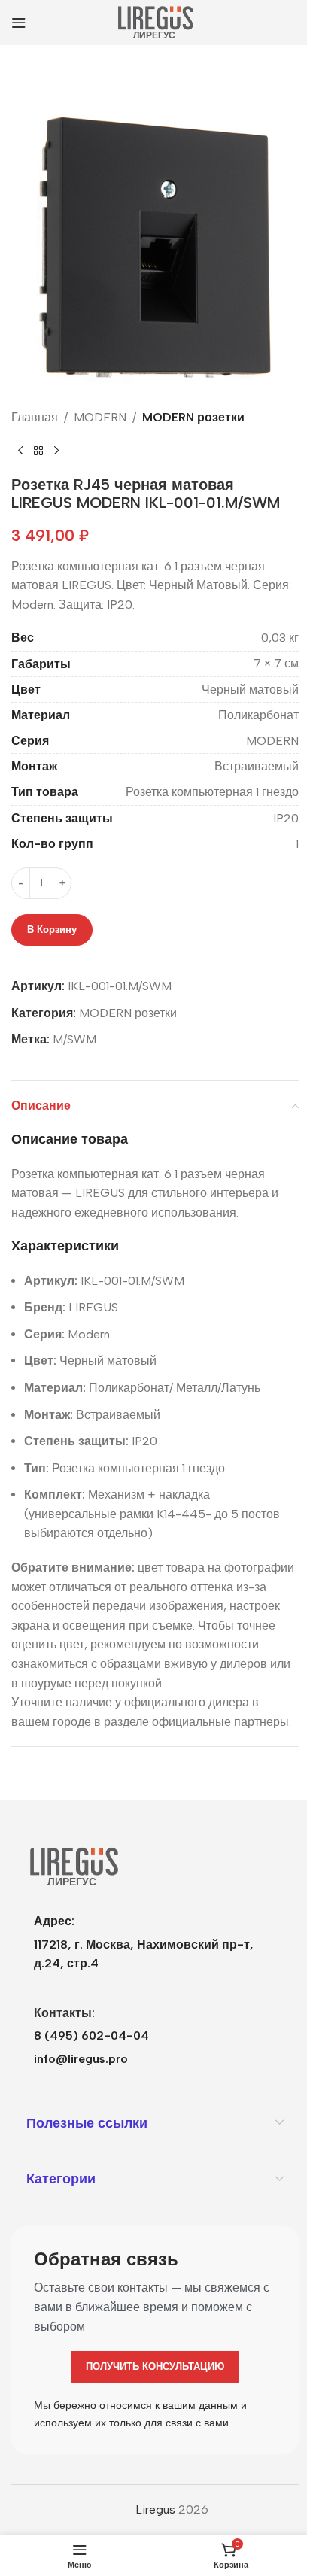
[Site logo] (155, 21)
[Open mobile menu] (19, 23)
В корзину (52, 930)
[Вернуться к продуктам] (38, 451)
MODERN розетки (193, 417)
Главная (35, 417)
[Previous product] (20, 451)
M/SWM (74, 1039)
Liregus (155, 2509)
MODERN (100, 417)
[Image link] (73, 1866)
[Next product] (56, 451)
